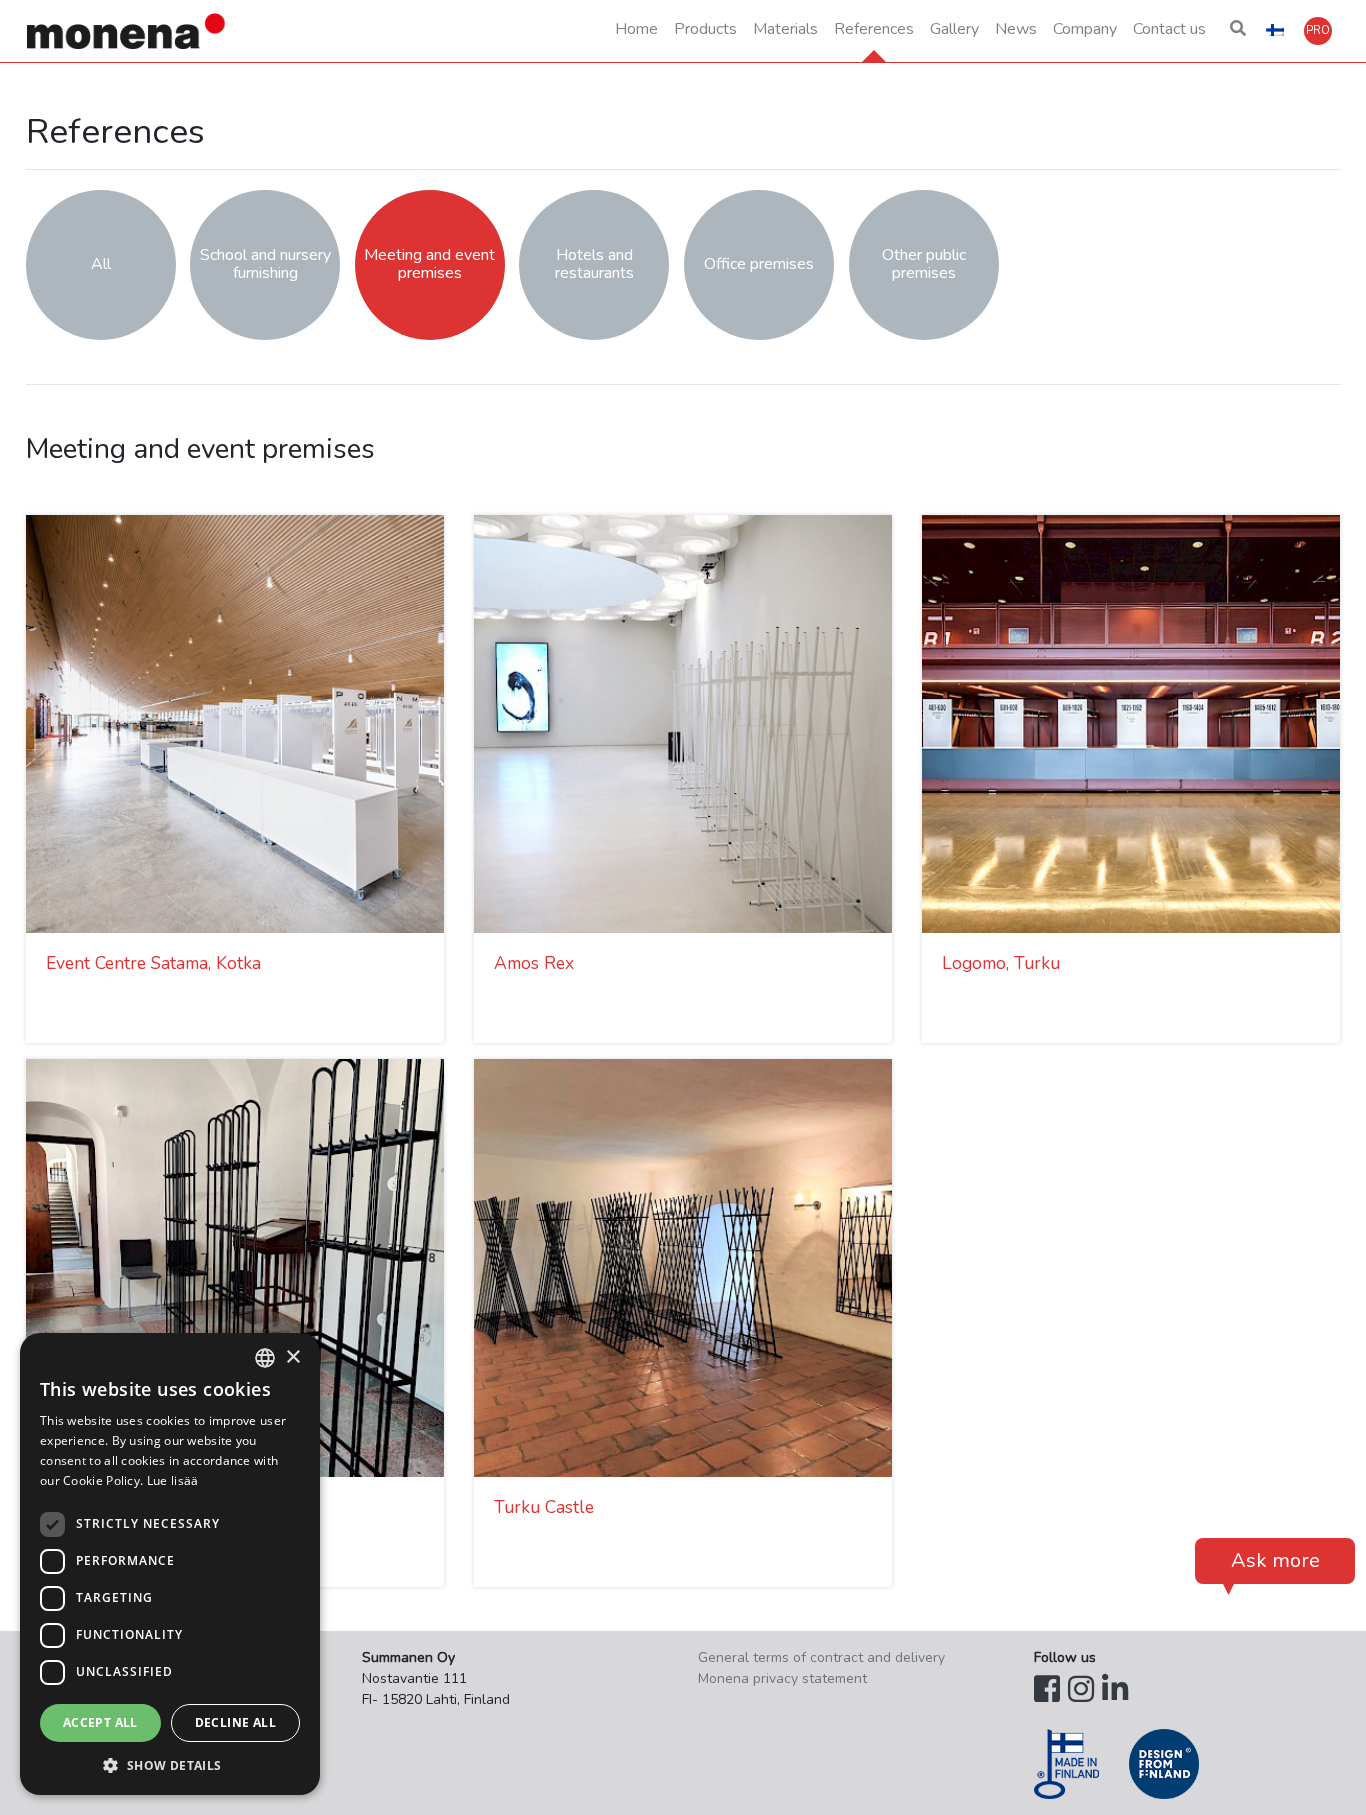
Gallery (954, 29)
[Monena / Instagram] (1081, 1690)
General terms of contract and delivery (821, 1657)
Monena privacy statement (782, 1678)
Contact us (1169, 29)
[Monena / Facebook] (1047, 1690)
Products (705, 29)
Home (636, 29)
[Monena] (127, 31)
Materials (785, 29)
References (874, 29)
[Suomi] (1275, 31)
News (1016, 29)
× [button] (292, 1357)
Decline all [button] (235, 1722)
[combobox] (265, 1358)
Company (1085, 29)
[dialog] (170, 1564)
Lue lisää (173, 1480)
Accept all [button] (100, 1722)
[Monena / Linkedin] (1115, 1690)
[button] (1238, 31)
